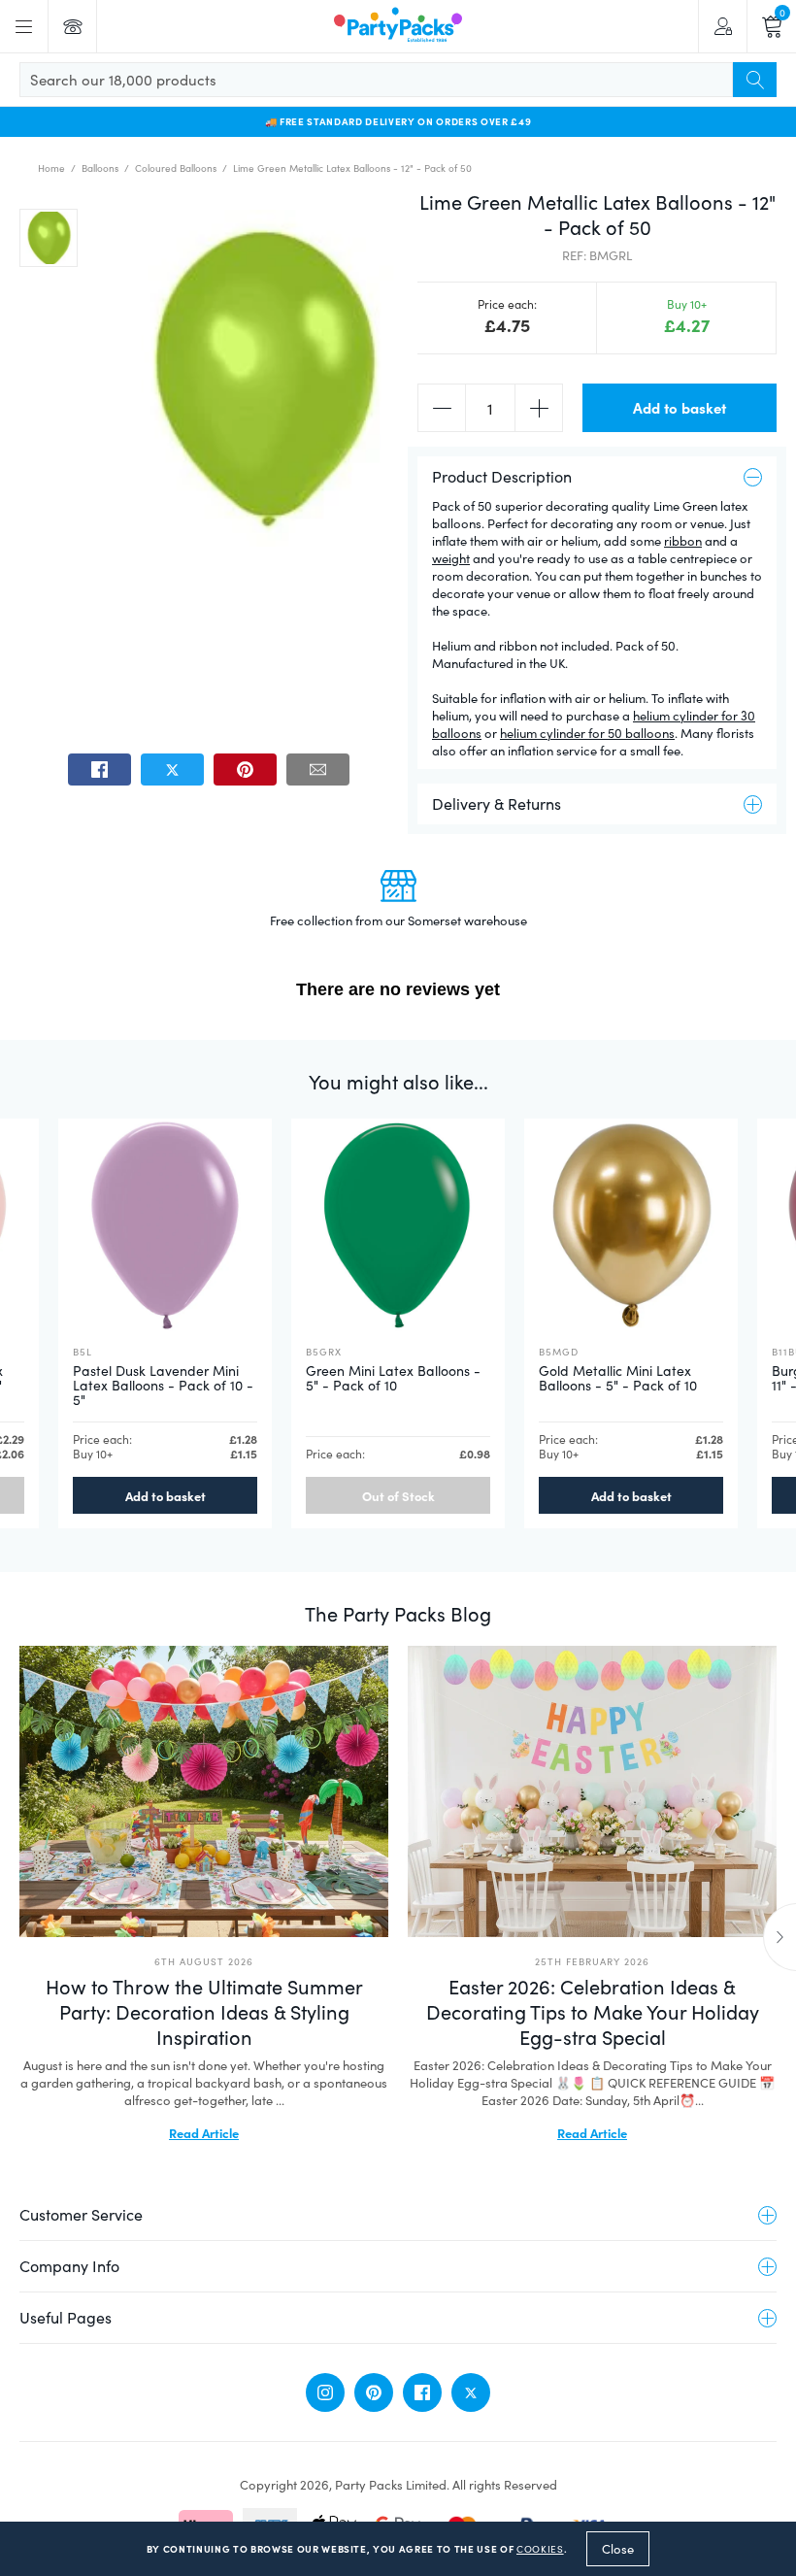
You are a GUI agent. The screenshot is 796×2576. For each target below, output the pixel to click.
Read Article (204, 2132)
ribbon (683, 541)
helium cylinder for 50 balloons (587, 733)
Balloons (100, 168)
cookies (540, 2549)
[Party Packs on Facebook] (422, 2392)
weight (451, 558)
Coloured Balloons (176, 168)
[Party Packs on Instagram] (325, 2392)
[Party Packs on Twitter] (471, 2392)
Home (51, 168)
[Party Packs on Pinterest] (374, 2392)
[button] (49, 238)
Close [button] (618, 2549)
